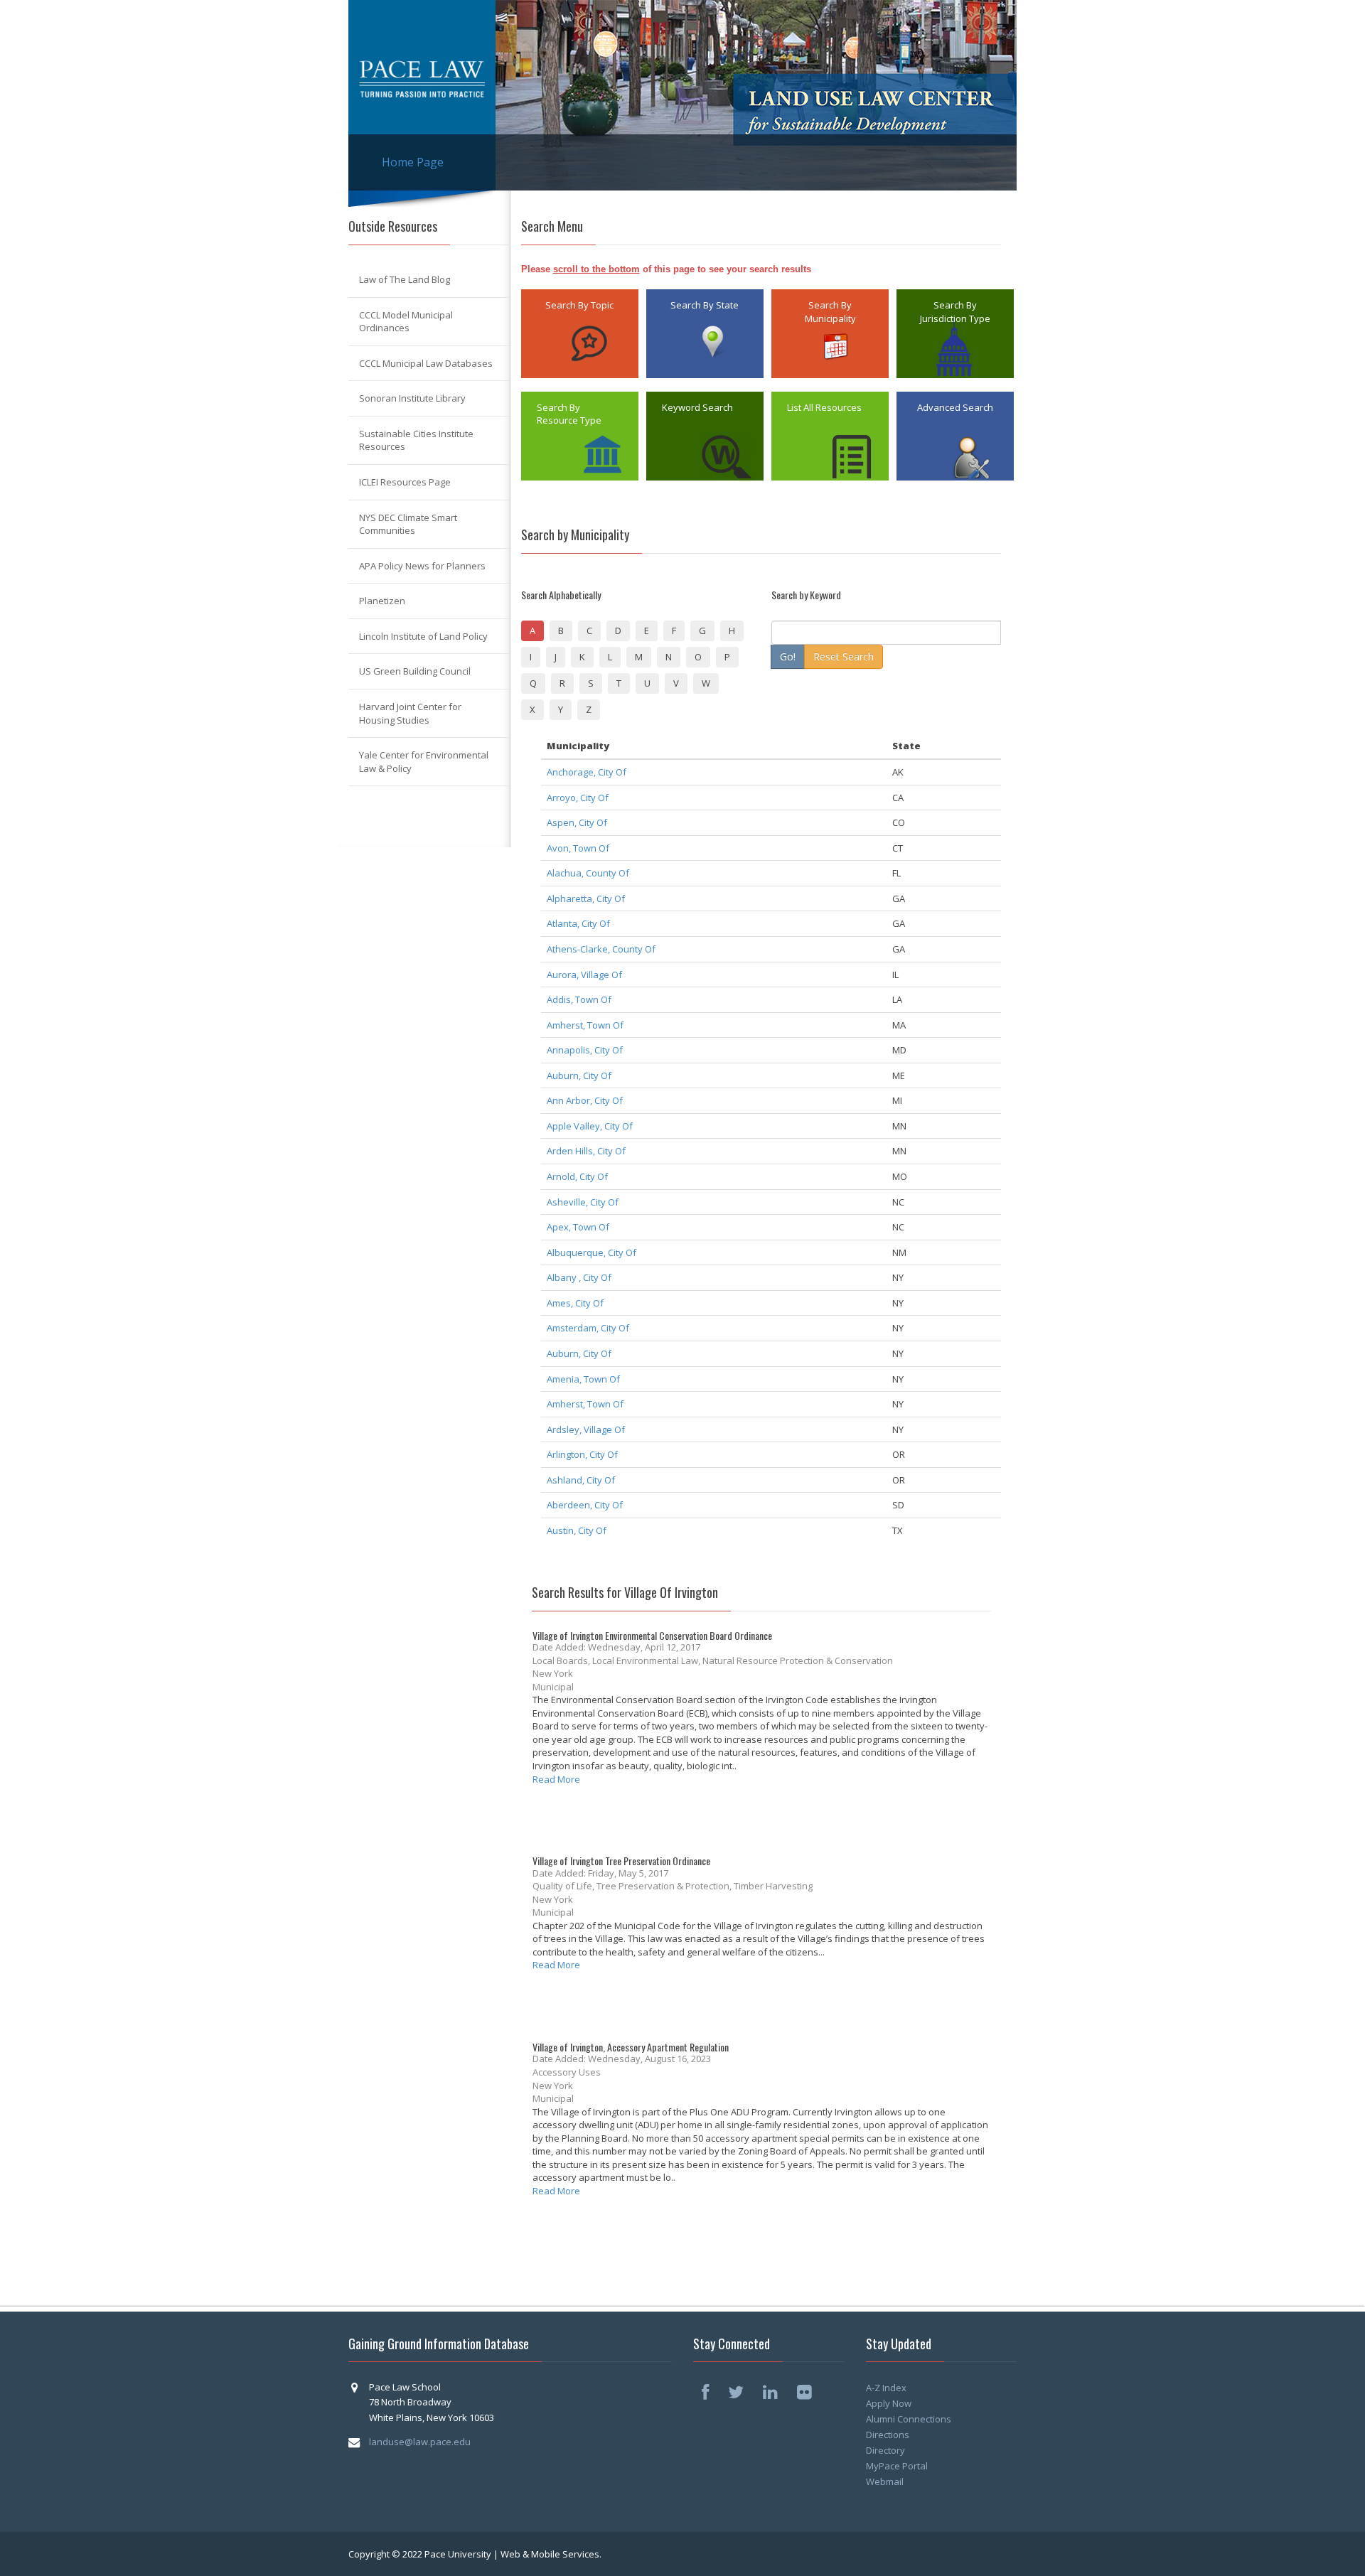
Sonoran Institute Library (412, 398)
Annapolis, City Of (585, 1050)
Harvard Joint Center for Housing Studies (410, 713)
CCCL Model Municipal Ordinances (406, 322)
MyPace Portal (897, 2466)
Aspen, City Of (577, 822)
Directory (885, 2450)
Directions (888, 2435)
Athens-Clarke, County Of (601, 949)
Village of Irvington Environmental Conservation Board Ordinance (652, 1635)
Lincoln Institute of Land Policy (423, 636)
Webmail (885, 2481)
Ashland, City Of (581, 1480)
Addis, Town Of (579, 999)
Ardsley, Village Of (586, 1429)
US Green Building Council (415, 671)
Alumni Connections (909, 2419)
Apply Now (889, 2403)
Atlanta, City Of (578, 923)
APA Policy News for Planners (422, 566)
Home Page (413, 162)
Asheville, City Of (583, 1202)
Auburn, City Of (579, 1075)
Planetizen (382, 601)
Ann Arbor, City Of (585, 1100)
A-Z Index (886, 2388)
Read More (556, 1779)
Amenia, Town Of (583, 1379)
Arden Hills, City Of (586, 1151)
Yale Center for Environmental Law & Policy (424, 762)
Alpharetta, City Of (586, 898)
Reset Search (844, 656)
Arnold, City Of (577, 1176)
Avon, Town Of (578, 848)
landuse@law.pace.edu (420, 2442)
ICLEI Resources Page (405, 482)
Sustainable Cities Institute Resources (416, 440)
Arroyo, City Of (578, 798)
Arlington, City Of (582, 1454)
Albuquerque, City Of (591, 1252)
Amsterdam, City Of (588, 1328)
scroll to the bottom (596, 269)
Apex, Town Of (578, 1227)
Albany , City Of (579, 1277)
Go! (788, 656)
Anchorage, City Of (587, 772)
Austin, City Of (577, 1530)
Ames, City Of (575, 1303)
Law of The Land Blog (405, 279)
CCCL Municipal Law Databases (426, 363)
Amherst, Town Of (585, 1025)
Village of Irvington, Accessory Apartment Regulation (631, 2047)
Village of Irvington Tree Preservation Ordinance (621, 1861)
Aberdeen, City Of (585, 1505)
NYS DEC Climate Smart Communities (408, 524)
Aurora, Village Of (584, 975)
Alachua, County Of (588, 873)
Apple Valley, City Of (590, 1126)
